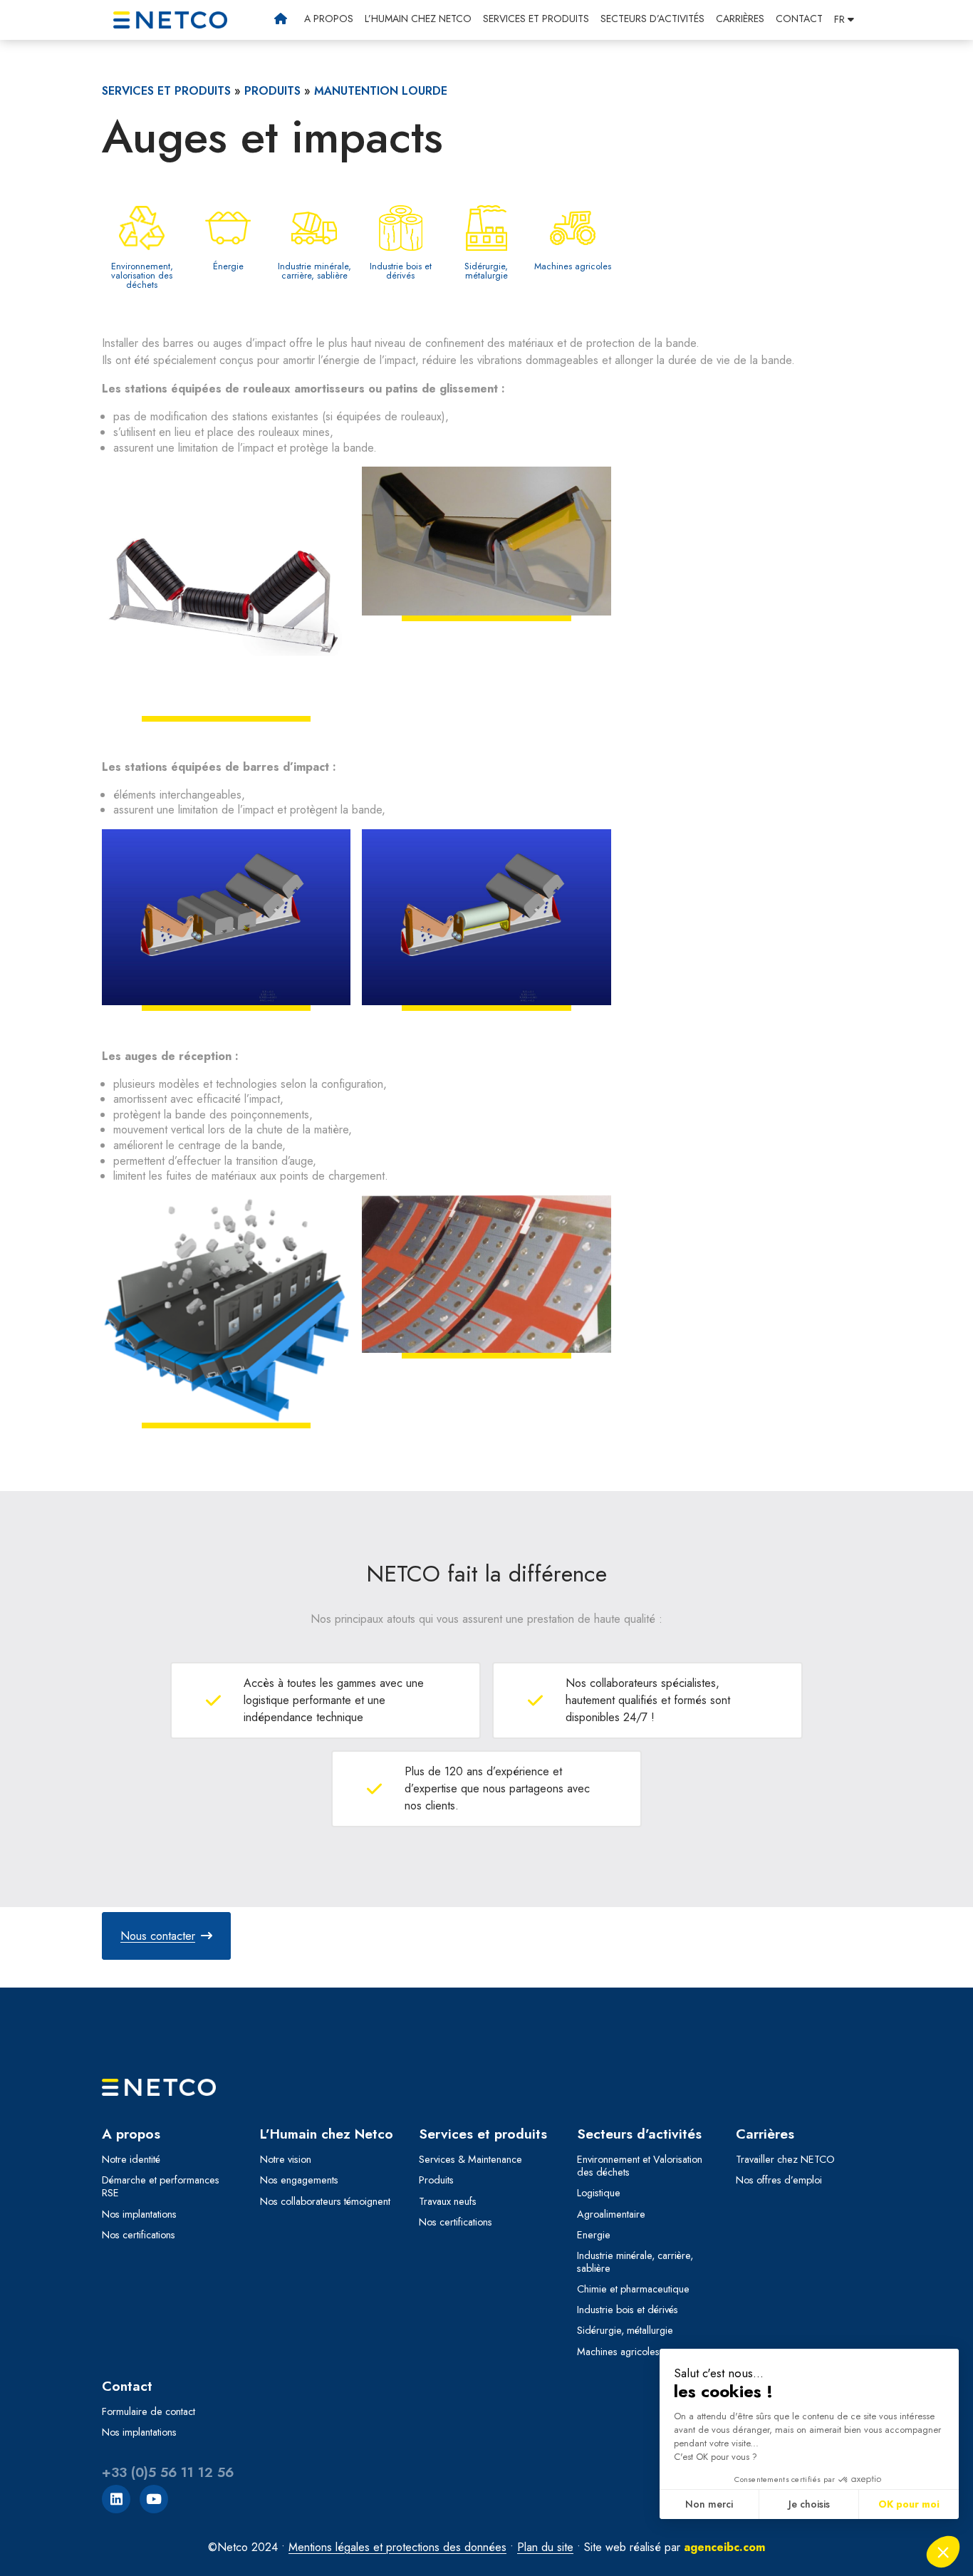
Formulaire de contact (149, 2411)
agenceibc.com (724, 2547)
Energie (594, 2235)
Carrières (740, 19)
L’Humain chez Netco (418, 19)
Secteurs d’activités (652, 19)
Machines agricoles (618, 2352)
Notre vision (286, 2159)
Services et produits (536, 19)
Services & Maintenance (470, 2159)
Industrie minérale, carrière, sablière (635, 2262)
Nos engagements (299, 2180)
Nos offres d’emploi (779, 2180)
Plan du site (545, 2547)
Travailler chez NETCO (785, 2159)
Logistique (599, 2193)
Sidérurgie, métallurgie (625, 2330)
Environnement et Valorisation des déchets (640, 2166)
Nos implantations (139, 2214)
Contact (799, 19)
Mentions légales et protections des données (397, 2547)
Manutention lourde (381, 91)
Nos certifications (139, 2235)
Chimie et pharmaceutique (633, 2289)
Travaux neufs (448, 2201)
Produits (272, 91)
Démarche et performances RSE (161, 2186)
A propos (329, 19)
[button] (844, 19)
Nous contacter (158, 1936)
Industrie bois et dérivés (628, 2310)
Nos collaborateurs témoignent (325, 2201)
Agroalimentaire (611, 2214)
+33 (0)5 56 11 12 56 (168, 2472)
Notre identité (131, 2159)
